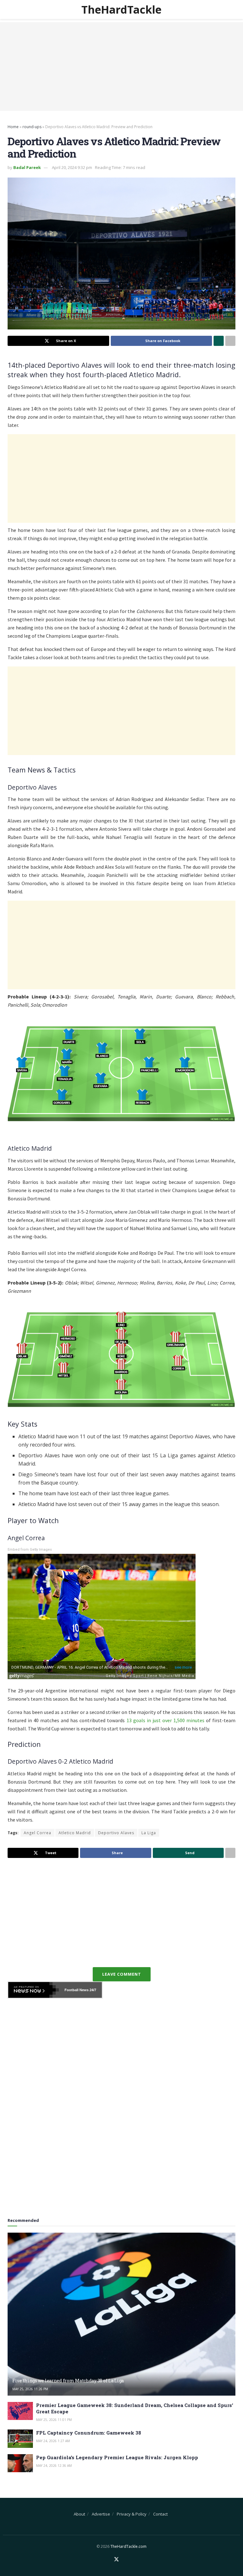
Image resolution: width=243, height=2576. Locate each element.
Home (13, 127)
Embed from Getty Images (30, 1550)
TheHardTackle (121, 9)
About (79, 2514)
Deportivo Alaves (116, 1833)
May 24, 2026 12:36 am (54, 2466)
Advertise (101, 2514)
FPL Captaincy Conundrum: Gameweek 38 (89, 2433)
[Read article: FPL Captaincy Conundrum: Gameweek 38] (20, 2438)
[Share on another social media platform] (230, 341)
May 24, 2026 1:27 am (53, 2441)
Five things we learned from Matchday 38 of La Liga (68, 2381)
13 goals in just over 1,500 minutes (165, 1720)
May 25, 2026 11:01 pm (54, 2420)
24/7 (92, 1990)
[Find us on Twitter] (116, 2560)
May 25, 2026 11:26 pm (30, 2389)
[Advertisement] (121, 66)
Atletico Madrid (75, 1833)
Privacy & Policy (132, 2514)
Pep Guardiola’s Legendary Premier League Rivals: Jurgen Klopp (117, 2457)
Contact (160, 2514)
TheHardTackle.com (128, 2546)
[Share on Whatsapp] (219, 341)
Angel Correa (37, 1833)
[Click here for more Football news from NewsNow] (34, 1990)
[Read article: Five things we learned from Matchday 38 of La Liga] (121, 2314)
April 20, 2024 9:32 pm (72, 167)
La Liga (149, 1833)
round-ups (32, 127)
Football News (77, 1990)
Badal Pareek (27, 167)
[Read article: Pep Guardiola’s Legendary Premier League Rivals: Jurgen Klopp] (20, 2463)
